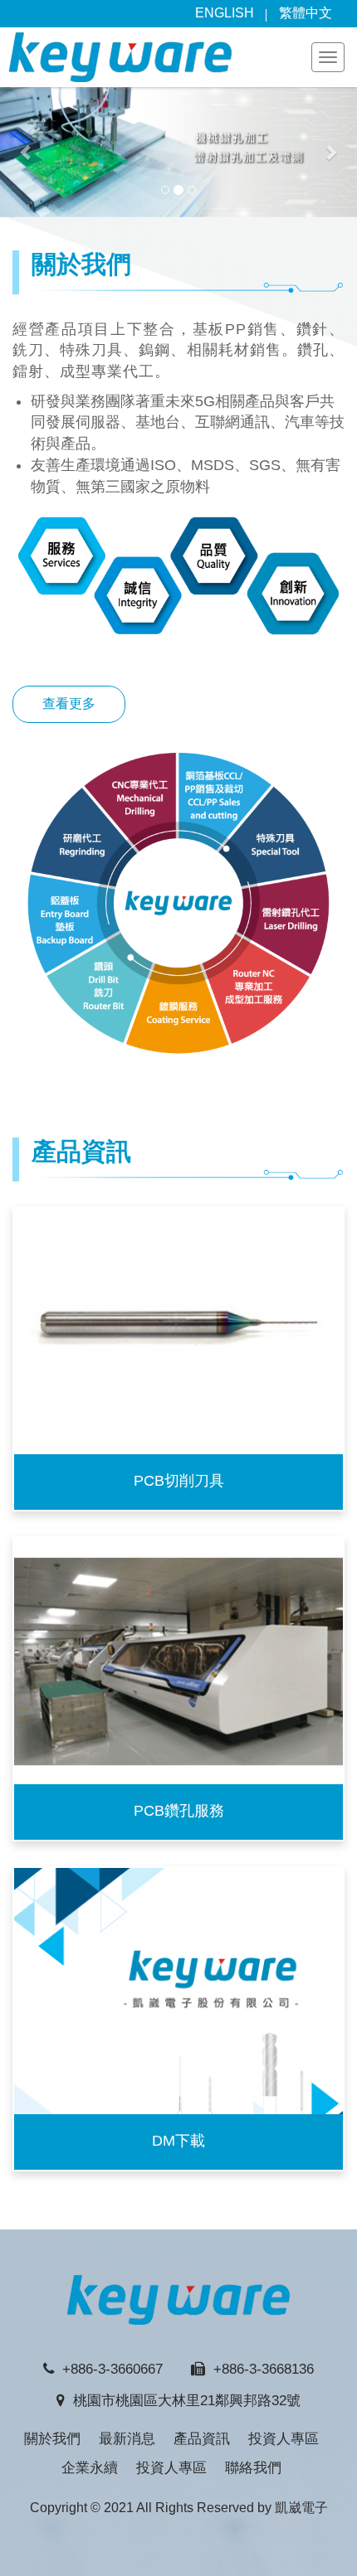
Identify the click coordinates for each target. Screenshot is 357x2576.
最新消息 (127, 2439)
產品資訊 (202, 2439)
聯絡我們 (253, 2468)
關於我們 (52, 2439)
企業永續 (90, 2468)
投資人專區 (284, 2439)
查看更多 (69, 703)
